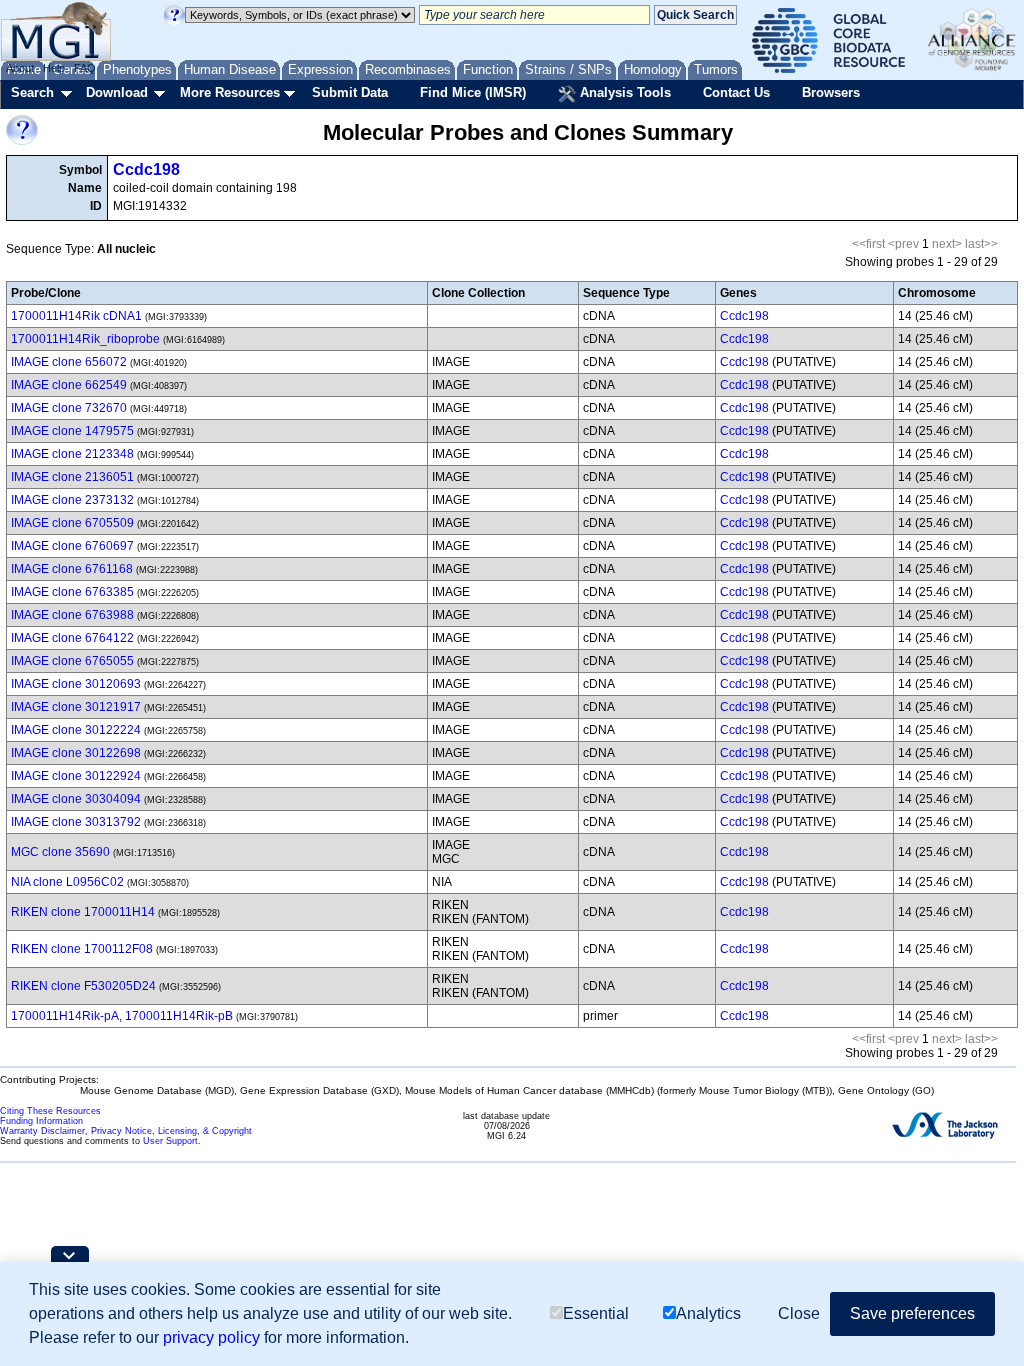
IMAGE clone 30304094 (76, 799)
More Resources (230, 92)
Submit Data (350, 92)
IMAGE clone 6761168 (72, 569)
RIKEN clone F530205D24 (83, 986)
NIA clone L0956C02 (67, 882)
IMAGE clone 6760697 (72, 546)
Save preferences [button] (912, 1313)
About (20, 68)
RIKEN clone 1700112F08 (82, 949)
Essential (596, 1313)
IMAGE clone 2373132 (72, 500)
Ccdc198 (146, 169)
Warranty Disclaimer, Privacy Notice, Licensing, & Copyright (126, 1131)
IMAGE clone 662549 (69, 385)
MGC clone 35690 (60, 852)
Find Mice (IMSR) (473, 92)
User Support (170, 1141)
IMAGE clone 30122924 (76, 776)
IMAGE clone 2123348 (72, 454)
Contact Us (736, 92)
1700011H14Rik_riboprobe (85, 339)
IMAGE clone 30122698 (76, 753)
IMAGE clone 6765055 (72, 661)
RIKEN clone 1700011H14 (83, 912)
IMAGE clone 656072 (69, 362)
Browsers (831, 92)
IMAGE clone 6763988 (72, 615)
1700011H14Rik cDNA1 (76, 316)
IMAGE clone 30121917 (76, 707)
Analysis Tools (623, 92)
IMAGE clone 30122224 (76, 730)
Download (117, 92)
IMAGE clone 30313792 (76, 822)
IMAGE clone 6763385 (72, 592)
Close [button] (799, 1313)
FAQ (85, 68)
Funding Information (41, 1121)
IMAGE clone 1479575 (72, 431)
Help (54, 68)
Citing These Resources (50, 1111)
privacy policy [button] (211, 1337)
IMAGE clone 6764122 (72, 638)
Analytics (708, 1313)
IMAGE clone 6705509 (72, 523)
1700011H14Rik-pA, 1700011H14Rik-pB (122, 1016)
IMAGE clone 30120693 (76, 684)
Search (32, 92)
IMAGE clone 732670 (69, 408)
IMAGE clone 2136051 (72, 477)
